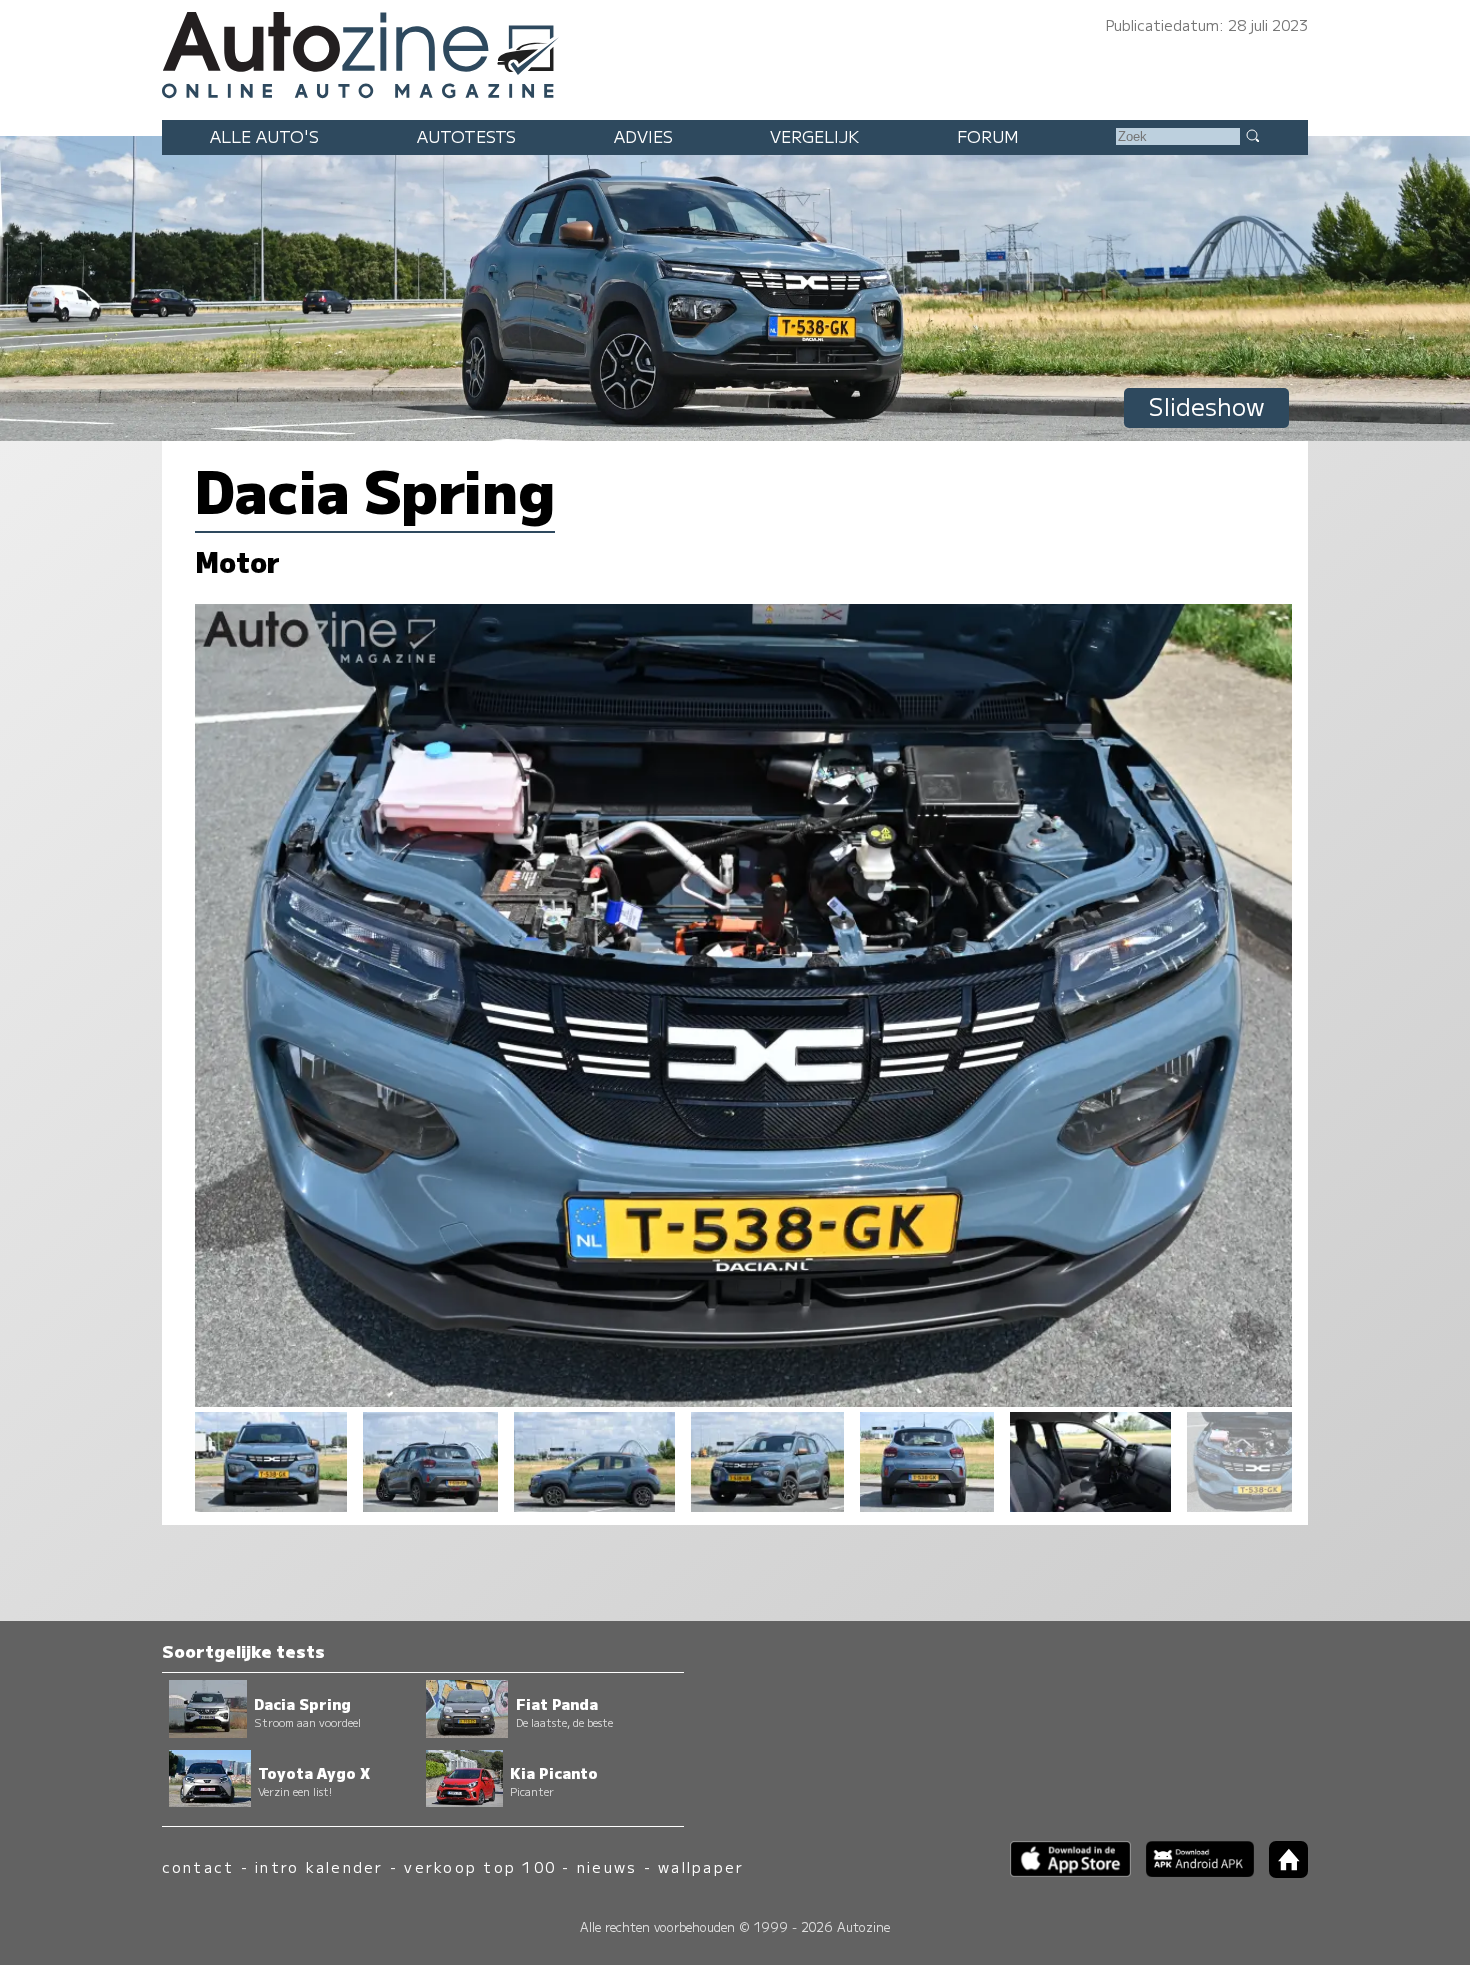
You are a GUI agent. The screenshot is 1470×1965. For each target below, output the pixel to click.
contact (198, 1866)
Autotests (466, 136)
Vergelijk (814, 136)
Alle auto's (264, 136)
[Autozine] (735, 52)
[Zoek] (1252, 135)
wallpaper (701, 1866)
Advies (643, 136)
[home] (1281, 1871)
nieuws (607, 1866)
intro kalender (319, 1866)
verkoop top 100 (480, 1866)
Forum (988, 136)
